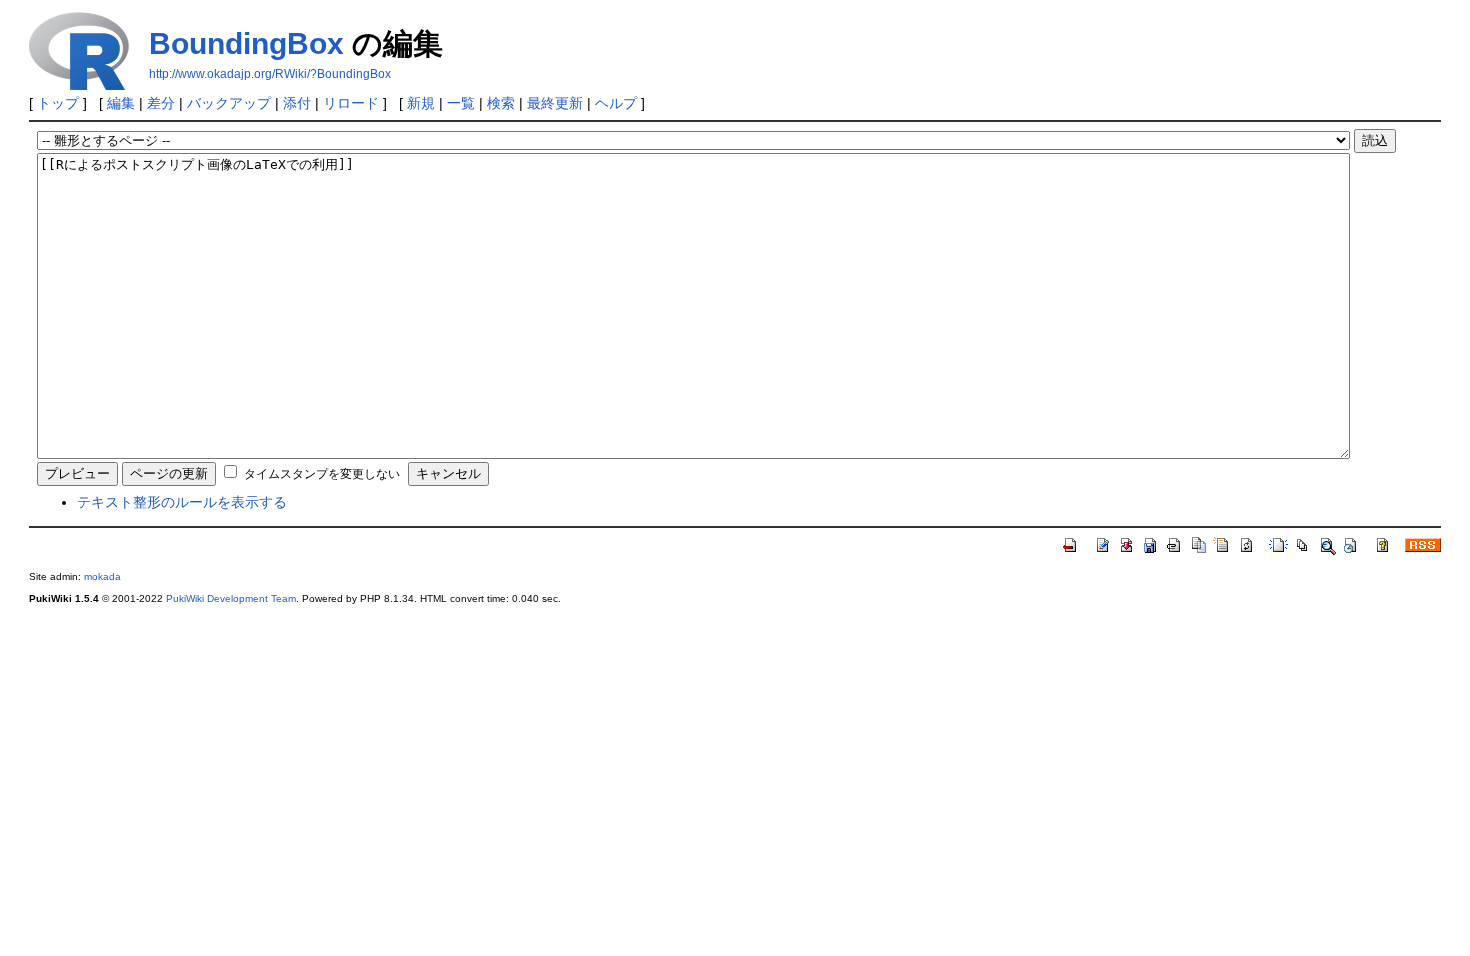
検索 (501, 103)
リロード (351, 103)
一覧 (461, 103)
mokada (102, 576)
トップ (58, 103)
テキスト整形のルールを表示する (182, 502)
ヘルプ (616, 103)
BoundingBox (246, 43)
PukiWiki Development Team (231, 598)
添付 (297, 103)
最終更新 (555, 103)
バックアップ (229, 103)
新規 (421, 103)
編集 (121, 103)
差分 (161, 103)
